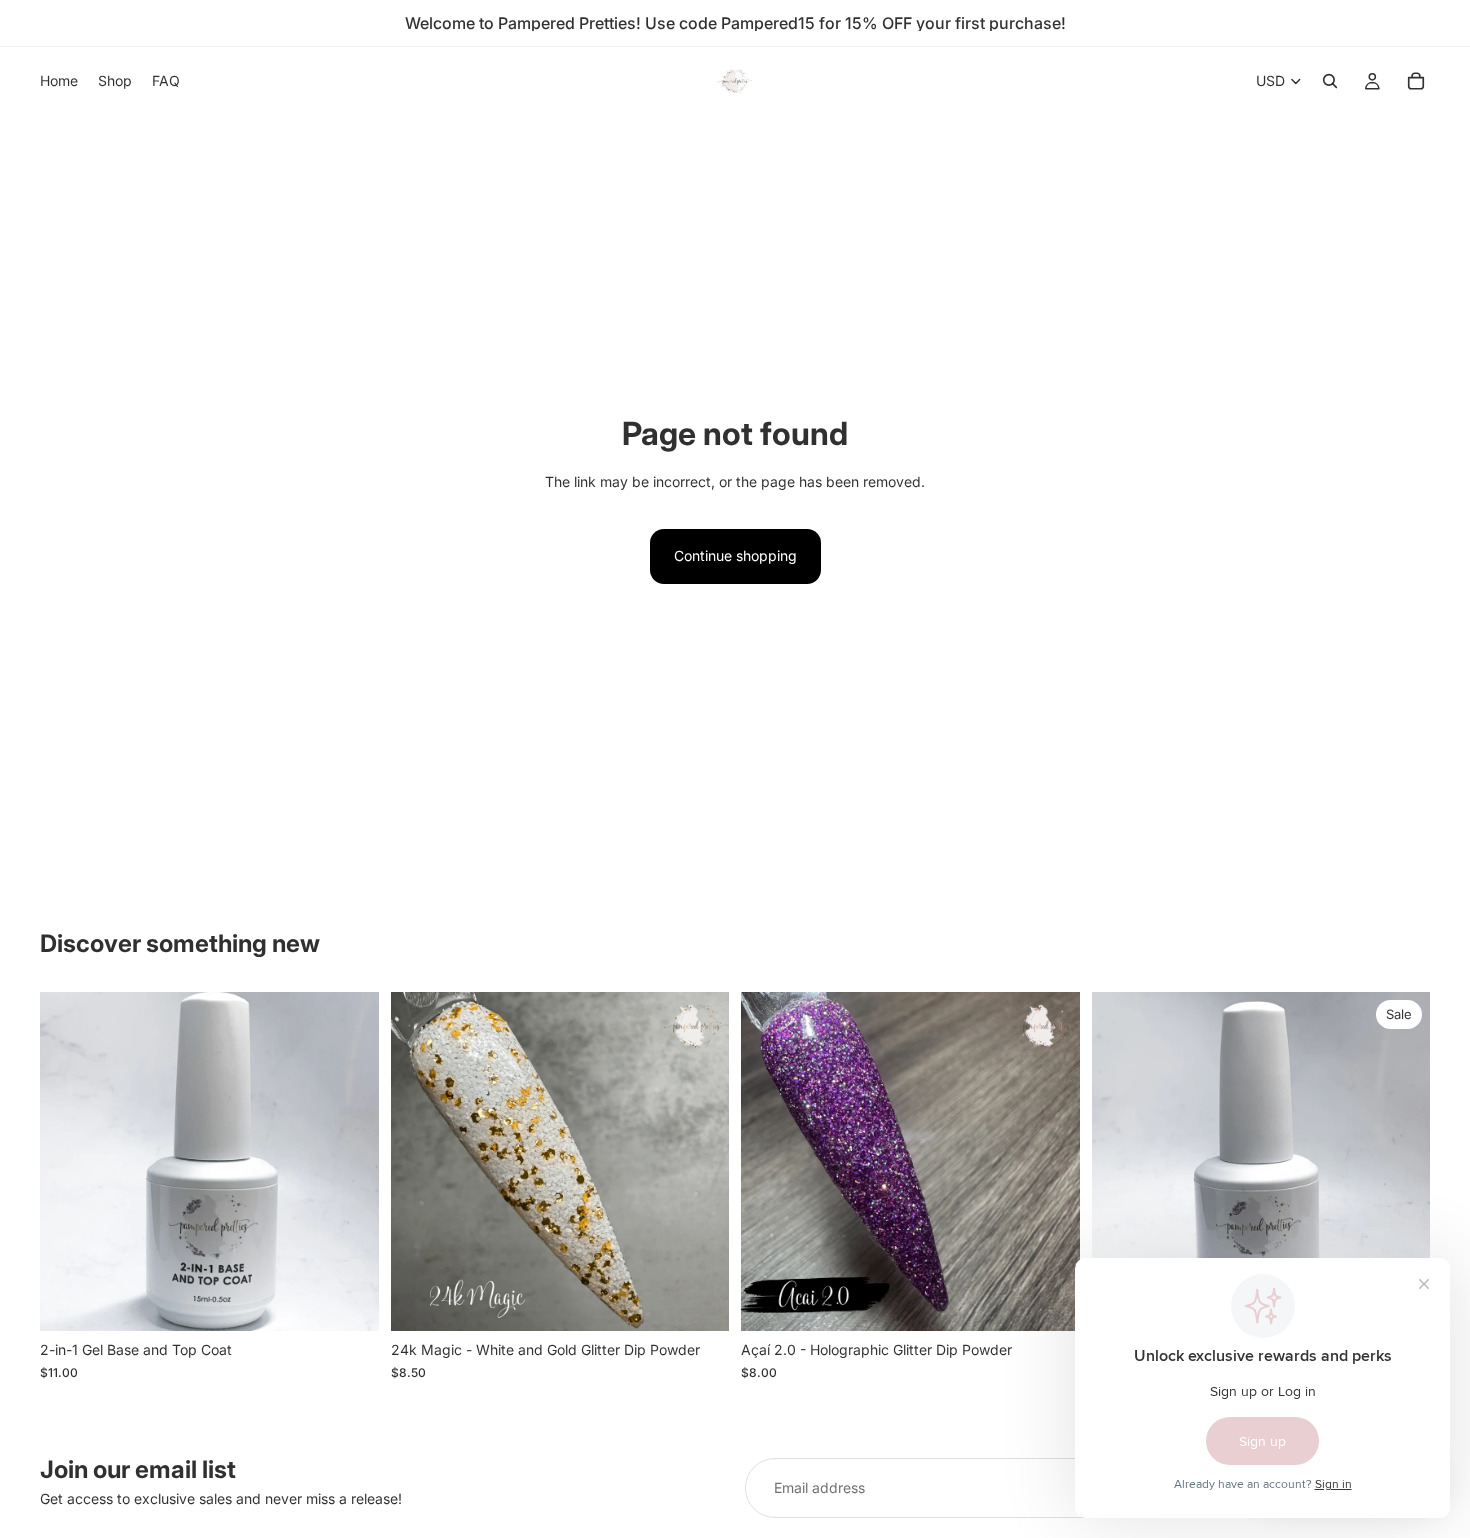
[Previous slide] (771, 1162)
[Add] (348, 1301)
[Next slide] (1050, 1162)
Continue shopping (735, 555)
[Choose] (698, 1301)
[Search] (1330, 81)
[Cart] (1416, 81)
